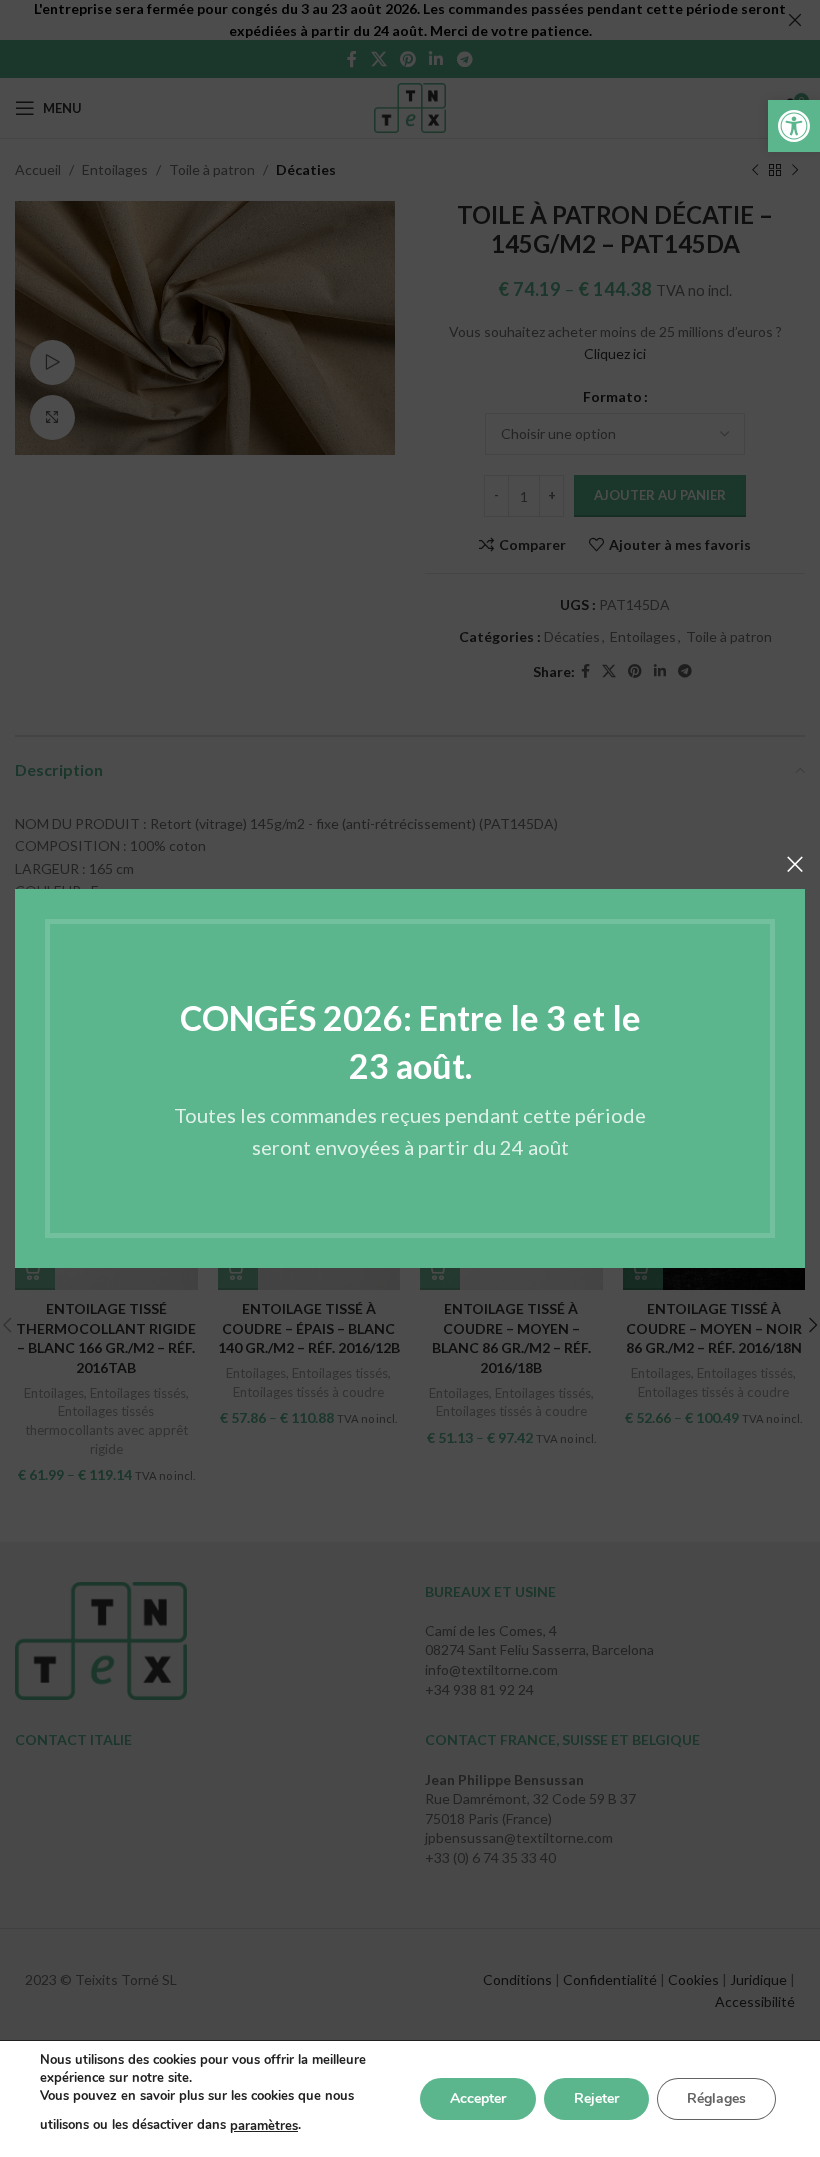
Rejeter (596, 2098)
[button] (794, 126)
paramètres (264, 2126)
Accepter (478, 2098)
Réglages (716, 2098)
